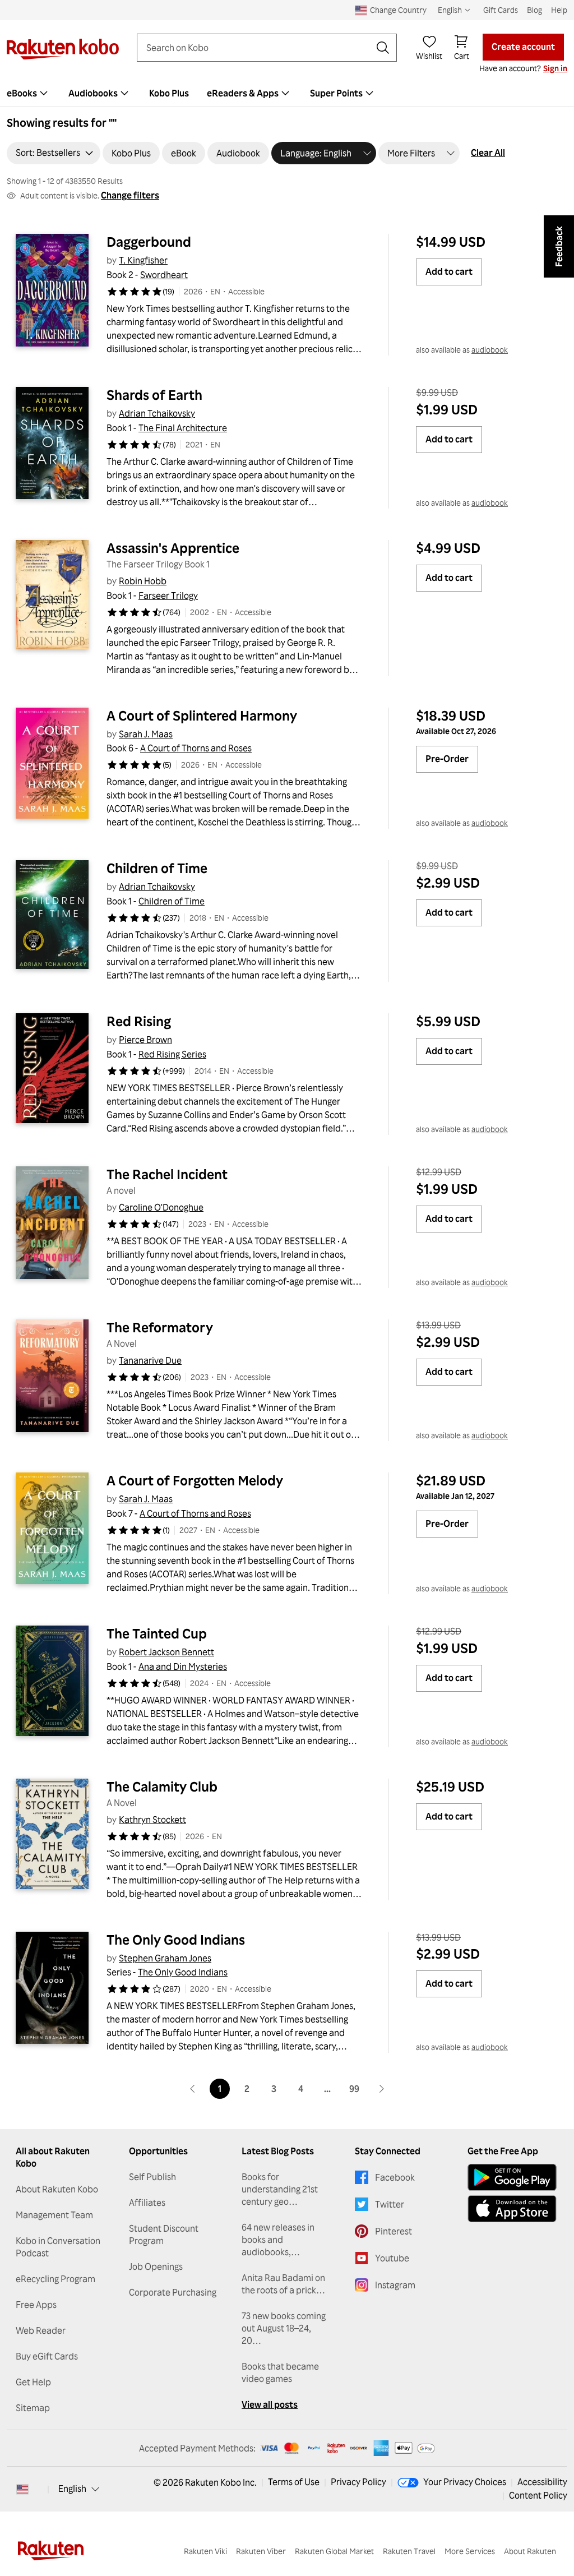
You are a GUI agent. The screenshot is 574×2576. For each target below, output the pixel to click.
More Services (470, 2551)
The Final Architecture (183, 428)
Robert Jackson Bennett (166, 1652)
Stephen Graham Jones (165, 1958)
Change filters (130, 195)
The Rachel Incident (167, 1174)
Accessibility (542, 2482)
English (72, 2489)
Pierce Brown (145, 1040)
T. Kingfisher (143, 260)
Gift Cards (501, 10)
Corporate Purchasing (173, 2292)
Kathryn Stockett (152, 1820)
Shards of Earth (154, 395)
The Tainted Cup (157, 1633)
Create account (523, 47)
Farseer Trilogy (168, 595)
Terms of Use (294, 2482)
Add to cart (449, 271)
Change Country (398, 10)
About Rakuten (530, 2551)
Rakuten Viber (261, 2551)
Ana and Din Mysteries (183, 1666)
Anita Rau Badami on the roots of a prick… (283, 2284)
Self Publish (152, 2177)
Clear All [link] (488, 153)
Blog (534, 10)
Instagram (395, 2285)
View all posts (270, 2404)
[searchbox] (258, 48)
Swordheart (164, 275)
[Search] (383, 48)
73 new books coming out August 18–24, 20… (284, 2328)
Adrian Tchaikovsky (157, 413)
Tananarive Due (150, 1360)
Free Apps (36, 2305)
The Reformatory (160, 1327)
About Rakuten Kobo (57, 2189)
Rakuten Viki (205, 2551)
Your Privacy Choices (465, 2482)
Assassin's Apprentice (173, 548)
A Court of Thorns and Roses (196, 748)
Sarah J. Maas (146, 734)
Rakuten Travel (409, 2551)
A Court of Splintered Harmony (202, 715)
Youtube (392, 2258)
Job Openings (156, 2266)
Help (559, 10)
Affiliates (147, 2203)
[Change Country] (22, 2489)
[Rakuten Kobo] (63, 49)
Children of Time (157, 868)
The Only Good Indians (176, 1940)
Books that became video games (280, 2372)
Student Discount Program (164, 2235)
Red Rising (139, 1021)
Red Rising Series (172, 1054)
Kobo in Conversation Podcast (58, 2247)
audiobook (490, 350)
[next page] (381, 2089)
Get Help (33, 2382)
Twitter (390, 2204)
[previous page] (193, 2089)
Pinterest (394, 2231)
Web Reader (41, 2330)
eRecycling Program (55, 2279)
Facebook (395, 2177)
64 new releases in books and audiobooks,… (278, 2240)
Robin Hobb (143, 581)
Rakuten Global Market (334, 2551)
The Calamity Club (162, 1786)
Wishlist (429, 56)
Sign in (555, 68)
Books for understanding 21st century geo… (280, 2189)
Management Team (54, 2215)
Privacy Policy (358, 2482)
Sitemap (33, 2408)
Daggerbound (149, 242)
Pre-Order (447, 759)
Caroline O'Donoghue (161, 1207)
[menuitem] (100, 93)
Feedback (559, 246)
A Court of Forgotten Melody (195, 1480)
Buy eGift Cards (47, 2356)
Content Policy (538, 2495)
